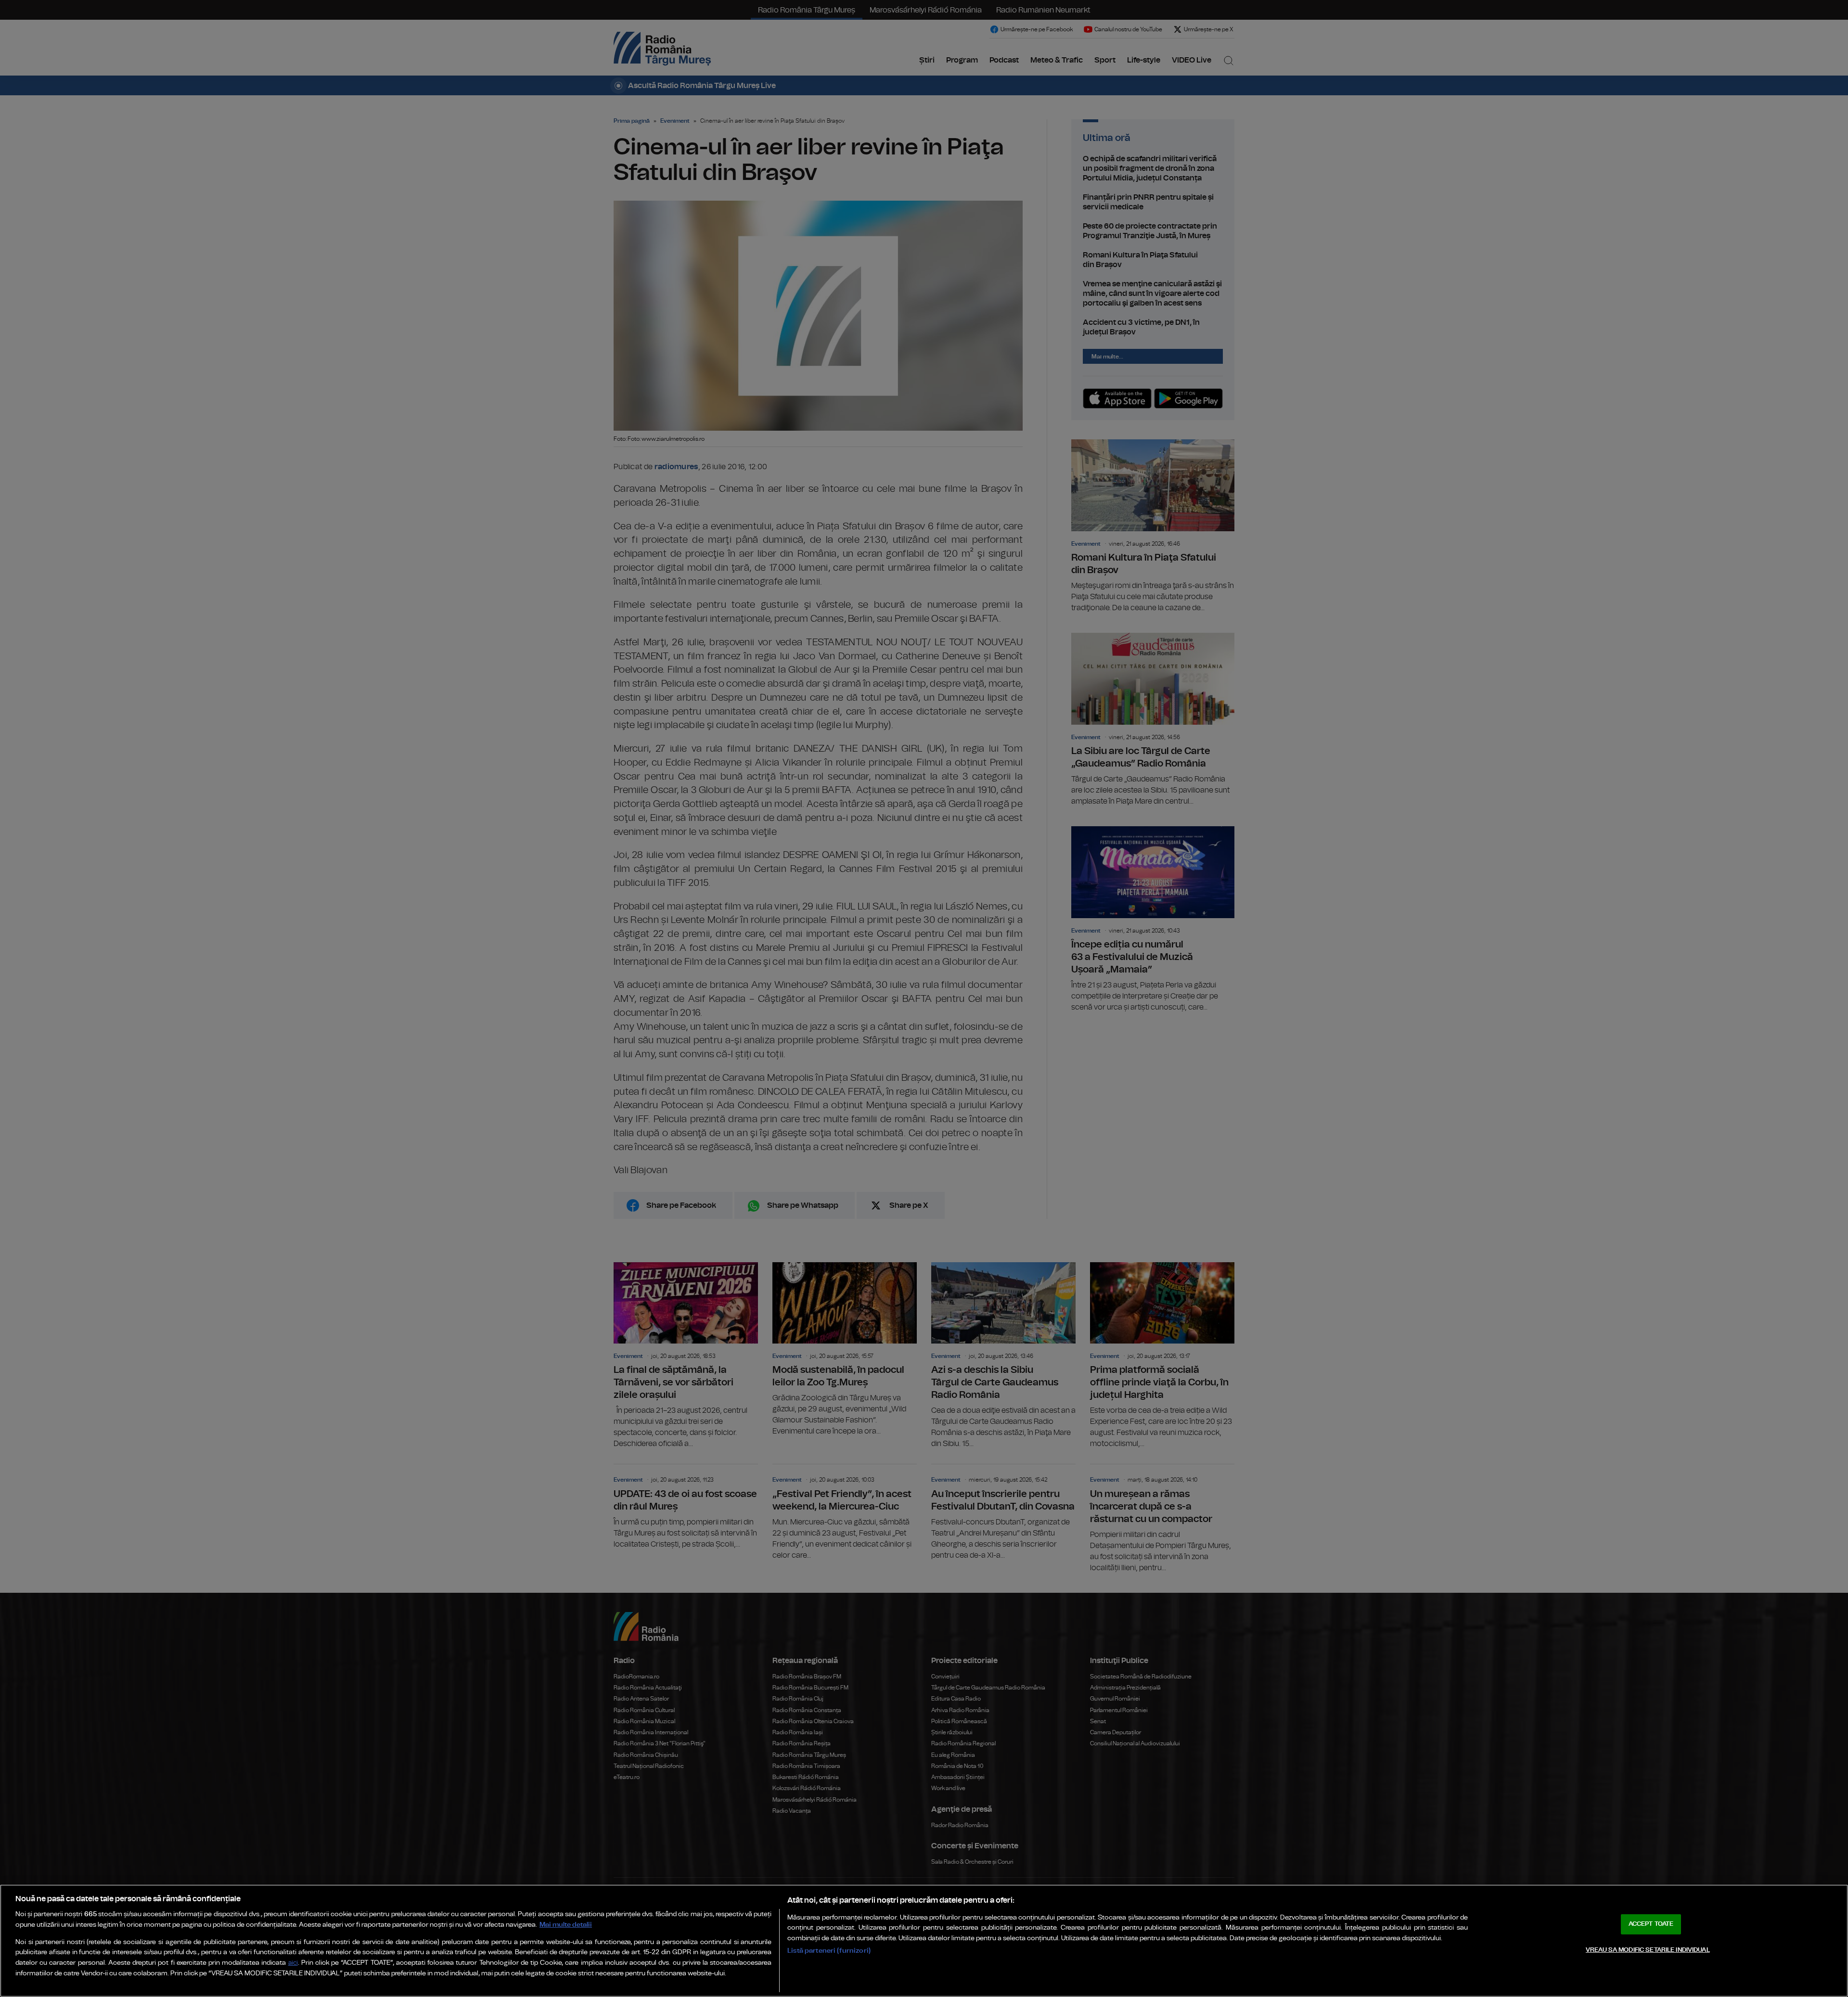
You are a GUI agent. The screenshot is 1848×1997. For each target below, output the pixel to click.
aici (293, 1963)
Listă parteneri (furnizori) (829, 1951)
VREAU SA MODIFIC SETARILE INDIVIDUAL (1648, 1950)
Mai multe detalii (566, 1925)
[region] (924, 1941)
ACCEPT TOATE (1651, 1924)
